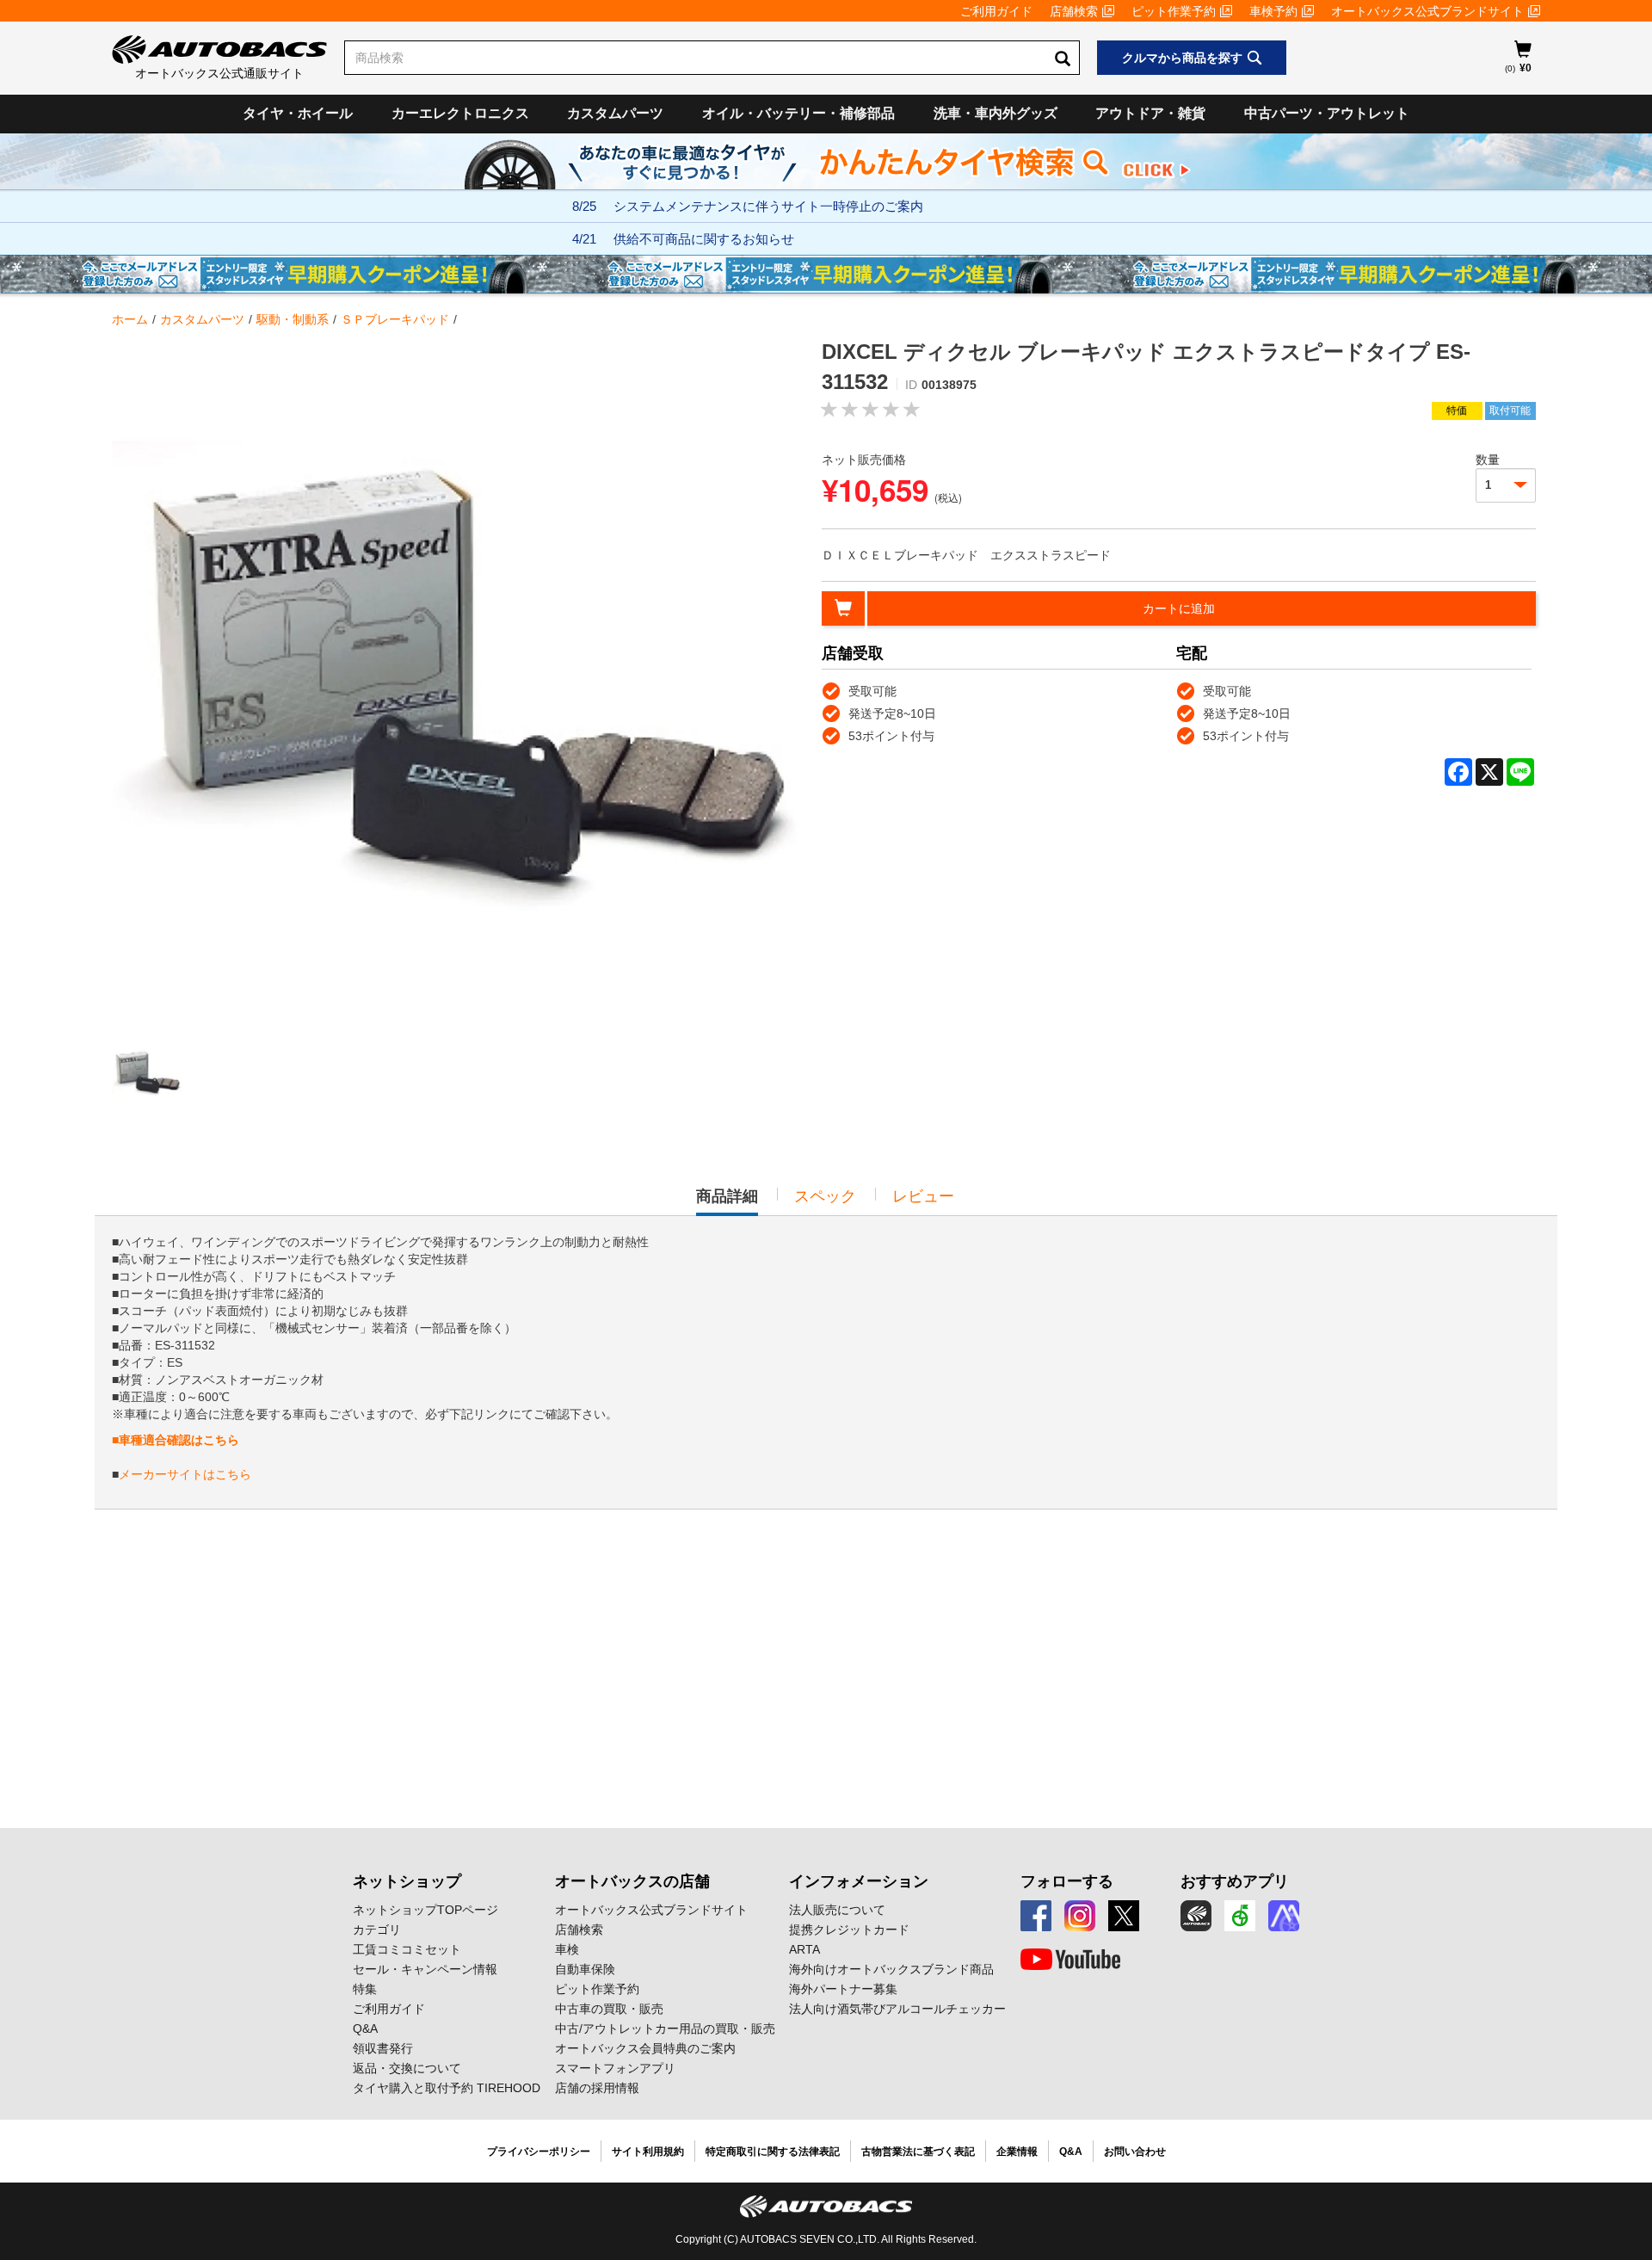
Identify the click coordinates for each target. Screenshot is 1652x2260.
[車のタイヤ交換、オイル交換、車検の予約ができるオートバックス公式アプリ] (1196, 1916)
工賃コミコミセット (407, 1949)
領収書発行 (383, 2048)
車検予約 (1273, 11)
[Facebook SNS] (1036, 1916)
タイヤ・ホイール (298, 113)
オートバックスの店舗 (632, 1881)
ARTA (804, 1949)
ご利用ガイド (996, 11)
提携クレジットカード (849, 1930)
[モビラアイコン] (1284, 1916)
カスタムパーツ (615, 113)
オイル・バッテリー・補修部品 (798, 113)
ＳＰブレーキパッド (395, 319)
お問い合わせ (1135, 2152)
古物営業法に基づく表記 (918, 2152)
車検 (567, 1949)
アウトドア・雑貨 (1150, 113)
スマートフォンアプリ (615, 2068)
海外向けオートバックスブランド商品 (891, 1969)
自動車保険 (585, 1969)
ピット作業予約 (1174, 11)
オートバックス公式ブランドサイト (1427, 11)
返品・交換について (407, 2068)
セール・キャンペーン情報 (425, 1969)
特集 (365, 1989)
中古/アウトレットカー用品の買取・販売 (665, 2028)
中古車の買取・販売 (609, 2009)
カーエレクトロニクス (460, 113)
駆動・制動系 (293, 319)
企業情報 (1017, 2152)
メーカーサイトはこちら (185, 1474)
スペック (825, 1196)
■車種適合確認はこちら (176, 1440)
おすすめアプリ (1235, 1881)
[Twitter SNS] (1124, 1916)
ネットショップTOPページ (425, 1910)
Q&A (365, 2028)
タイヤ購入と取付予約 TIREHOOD (447, 2088)
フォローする (1067, 1881)
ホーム (130, 319)
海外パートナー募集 (843, 1989)
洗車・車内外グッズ (996, 113)
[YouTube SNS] (1070, 1960)
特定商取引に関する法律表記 (773, 2152)
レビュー (923, 1196)
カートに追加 (1179, 608)
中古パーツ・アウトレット (1327, 113)
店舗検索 (1074, 11)
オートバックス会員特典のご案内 (645, 2048)
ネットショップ (407, 1881)
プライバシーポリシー (539, 2152)
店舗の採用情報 (597, 2088)
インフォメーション (859, 1881)
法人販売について (837, 1910)
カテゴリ (377, 1930)
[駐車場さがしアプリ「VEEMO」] (1240, 1916)
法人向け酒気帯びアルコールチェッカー (897, 2009)
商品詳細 (727, 1201)
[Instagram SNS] (1080, 1916)
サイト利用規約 (648, 2152)
